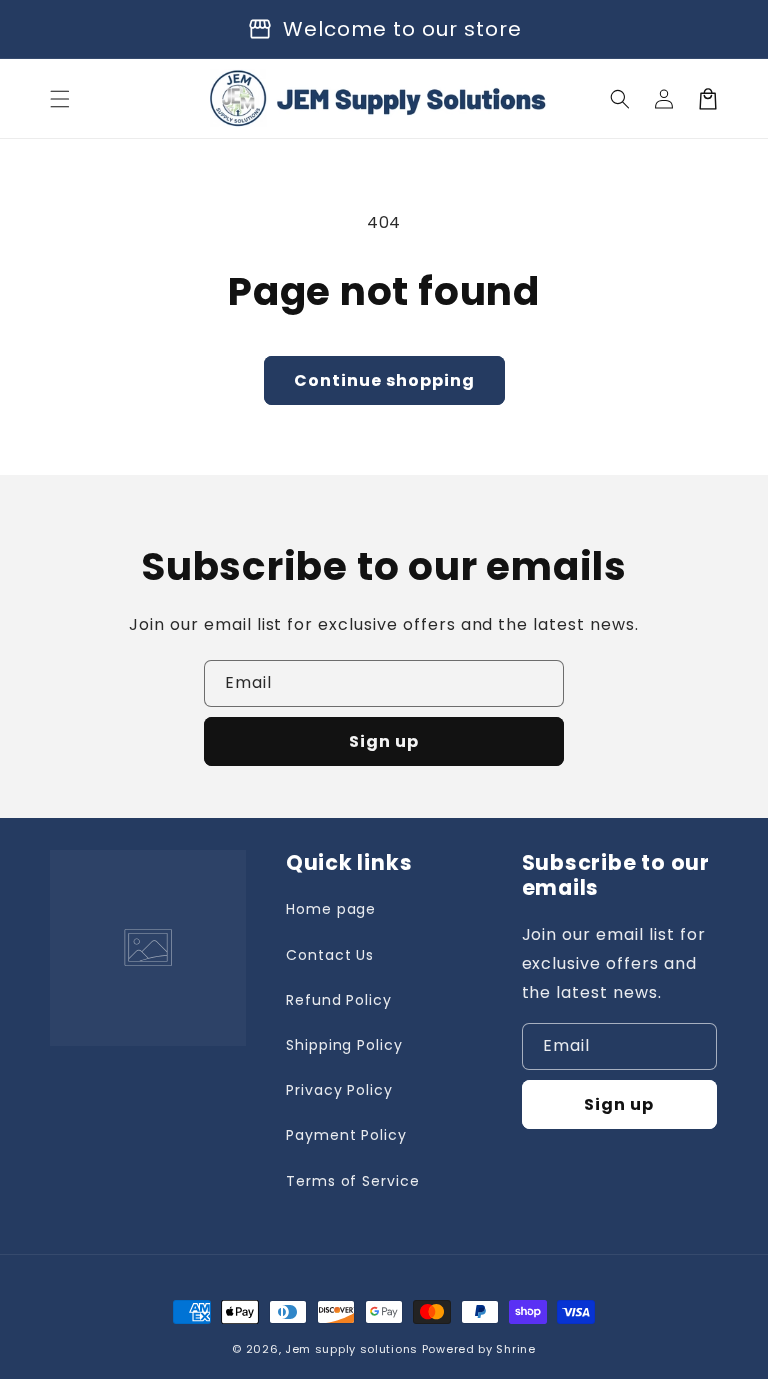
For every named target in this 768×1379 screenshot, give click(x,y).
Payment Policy (346, 1135)
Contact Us (330, 955)
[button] (60, 99)
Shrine (515, 1349)
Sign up (384, 741)
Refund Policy (339, 1000)
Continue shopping (384, 380)
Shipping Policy (344, 1045)
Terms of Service (353, 1181)
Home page (331, 909)
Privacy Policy (339, 1090)
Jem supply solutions (351, 1349)
